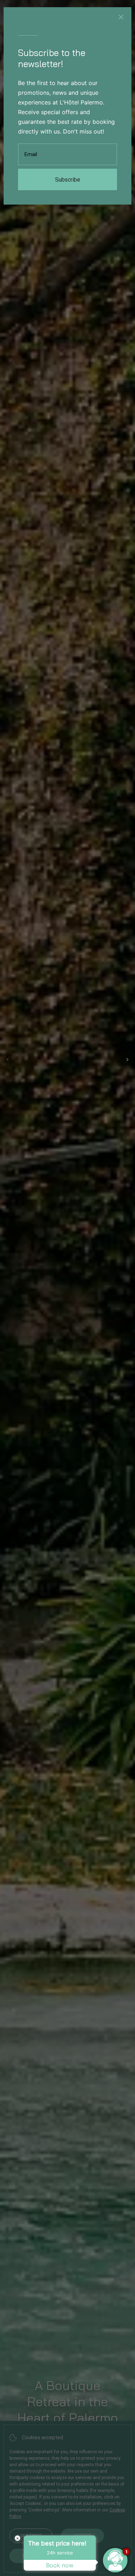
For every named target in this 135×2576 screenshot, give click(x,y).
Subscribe (68, 180)
